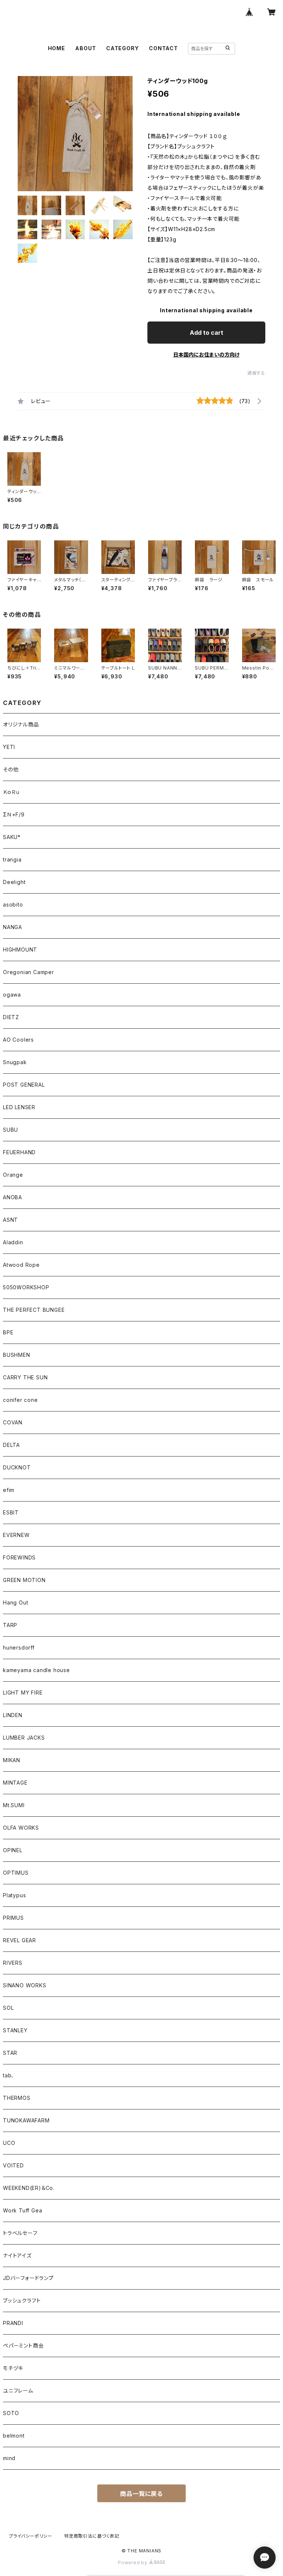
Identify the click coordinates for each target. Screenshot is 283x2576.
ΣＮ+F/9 (14, 814)
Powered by (133, 2563)
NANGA (13, 927)
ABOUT (85, 48)
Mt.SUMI (14, 1805)
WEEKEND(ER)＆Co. (29, 2188)
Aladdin (13, 1242)
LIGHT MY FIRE (23, 1693)
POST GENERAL (24, 1085)
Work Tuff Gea (22, 2210)
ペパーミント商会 (23, 2345)
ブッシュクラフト (22, 2300)
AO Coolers (18, 1040)
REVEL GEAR (20, 1940)
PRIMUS (13, 1918)
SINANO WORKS (25, 1985)
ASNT (11, 1220)
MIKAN (12, 1760)
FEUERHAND (19, 1152)
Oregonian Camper (29, 972)
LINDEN (13, 1715)
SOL (8, 2008)
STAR (10, 2053)
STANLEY (15, 2030)
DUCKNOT (17, 1467)
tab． (9, 2075)
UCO (9, 2143)
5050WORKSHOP (26, 1287)
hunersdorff (19, 1648)
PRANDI (13, 2323)
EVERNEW (16, 1535)
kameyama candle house (36, 1670)
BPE (8, 1332)
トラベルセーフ (20, 2233)
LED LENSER (19, 1107)
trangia (12, 859)
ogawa (12, 995)
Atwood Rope (21, 1265)
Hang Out (15, 1602)
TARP (10, 1625)
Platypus (14, 1895)
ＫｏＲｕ (11, 792)
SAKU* (12, 837)
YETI (9, 747)
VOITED (13, 2165)
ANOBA (13, 1197)
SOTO (11, 2413)
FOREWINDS (19, 1557)
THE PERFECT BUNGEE (34, 1310)
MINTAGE (15, 1783)
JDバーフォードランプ (28, 2278)
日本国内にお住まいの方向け (206, 355)
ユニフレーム (18, 2391)
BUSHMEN (17, 1355)
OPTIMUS (16, 1873)
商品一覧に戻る (141, 2494)
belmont (14, 2436)
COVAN (13, 1422)
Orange (13, 1175)
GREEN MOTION (24, 1580)
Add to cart (207, 333)
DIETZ (11, 1017)
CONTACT (163, 48)
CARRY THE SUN (25, 1377)
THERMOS (17, 2098)
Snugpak (15, 1062)
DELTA (11, 1445)
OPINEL (13, 1850)
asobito (13, 904)
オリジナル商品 (21, 724)
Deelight (14, 882)
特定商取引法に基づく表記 (92, 2536)
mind (9, 2458)
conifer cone (20, 1400)
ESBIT (11, 1512)
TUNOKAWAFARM (26, 2120)
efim (9, 1490)
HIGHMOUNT (20, 950)
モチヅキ (13, 2368)
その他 (11, 769)
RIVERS (13, 1963)
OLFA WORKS (21, 1828)
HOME (57, 48)
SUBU (11, 1130)
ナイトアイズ (17, 2255)
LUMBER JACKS (24, 1738)
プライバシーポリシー (31, 2536)
